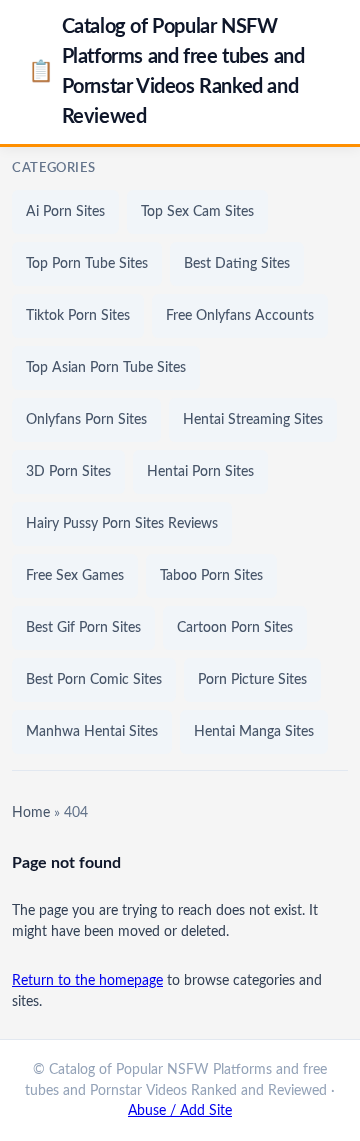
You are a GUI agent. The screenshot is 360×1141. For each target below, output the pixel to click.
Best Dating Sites (237, 264)
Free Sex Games (75, 576)
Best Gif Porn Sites (83, 628)
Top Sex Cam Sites (197, 212)
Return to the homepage (87, 981)
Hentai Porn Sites (200, 472)
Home (31, 813)
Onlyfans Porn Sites (86, 420)
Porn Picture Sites (252, 680)
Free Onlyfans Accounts (240, 316)
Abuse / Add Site (180, 1111)
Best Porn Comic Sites (94, 680)
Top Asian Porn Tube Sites (106, 368)
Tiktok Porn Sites (78, 316)
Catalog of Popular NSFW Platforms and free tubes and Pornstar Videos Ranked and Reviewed (166, 72)
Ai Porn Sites (65, 212)
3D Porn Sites (68, 472)
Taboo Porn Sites (211, 576)
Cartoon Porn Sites (235, 628)
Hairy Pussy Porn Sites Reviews (122, 524)
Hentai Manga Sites (254, 732)
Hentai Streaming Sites (253, 420)
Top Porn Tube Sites (87, 264)
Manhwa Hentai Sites (92, 732)
